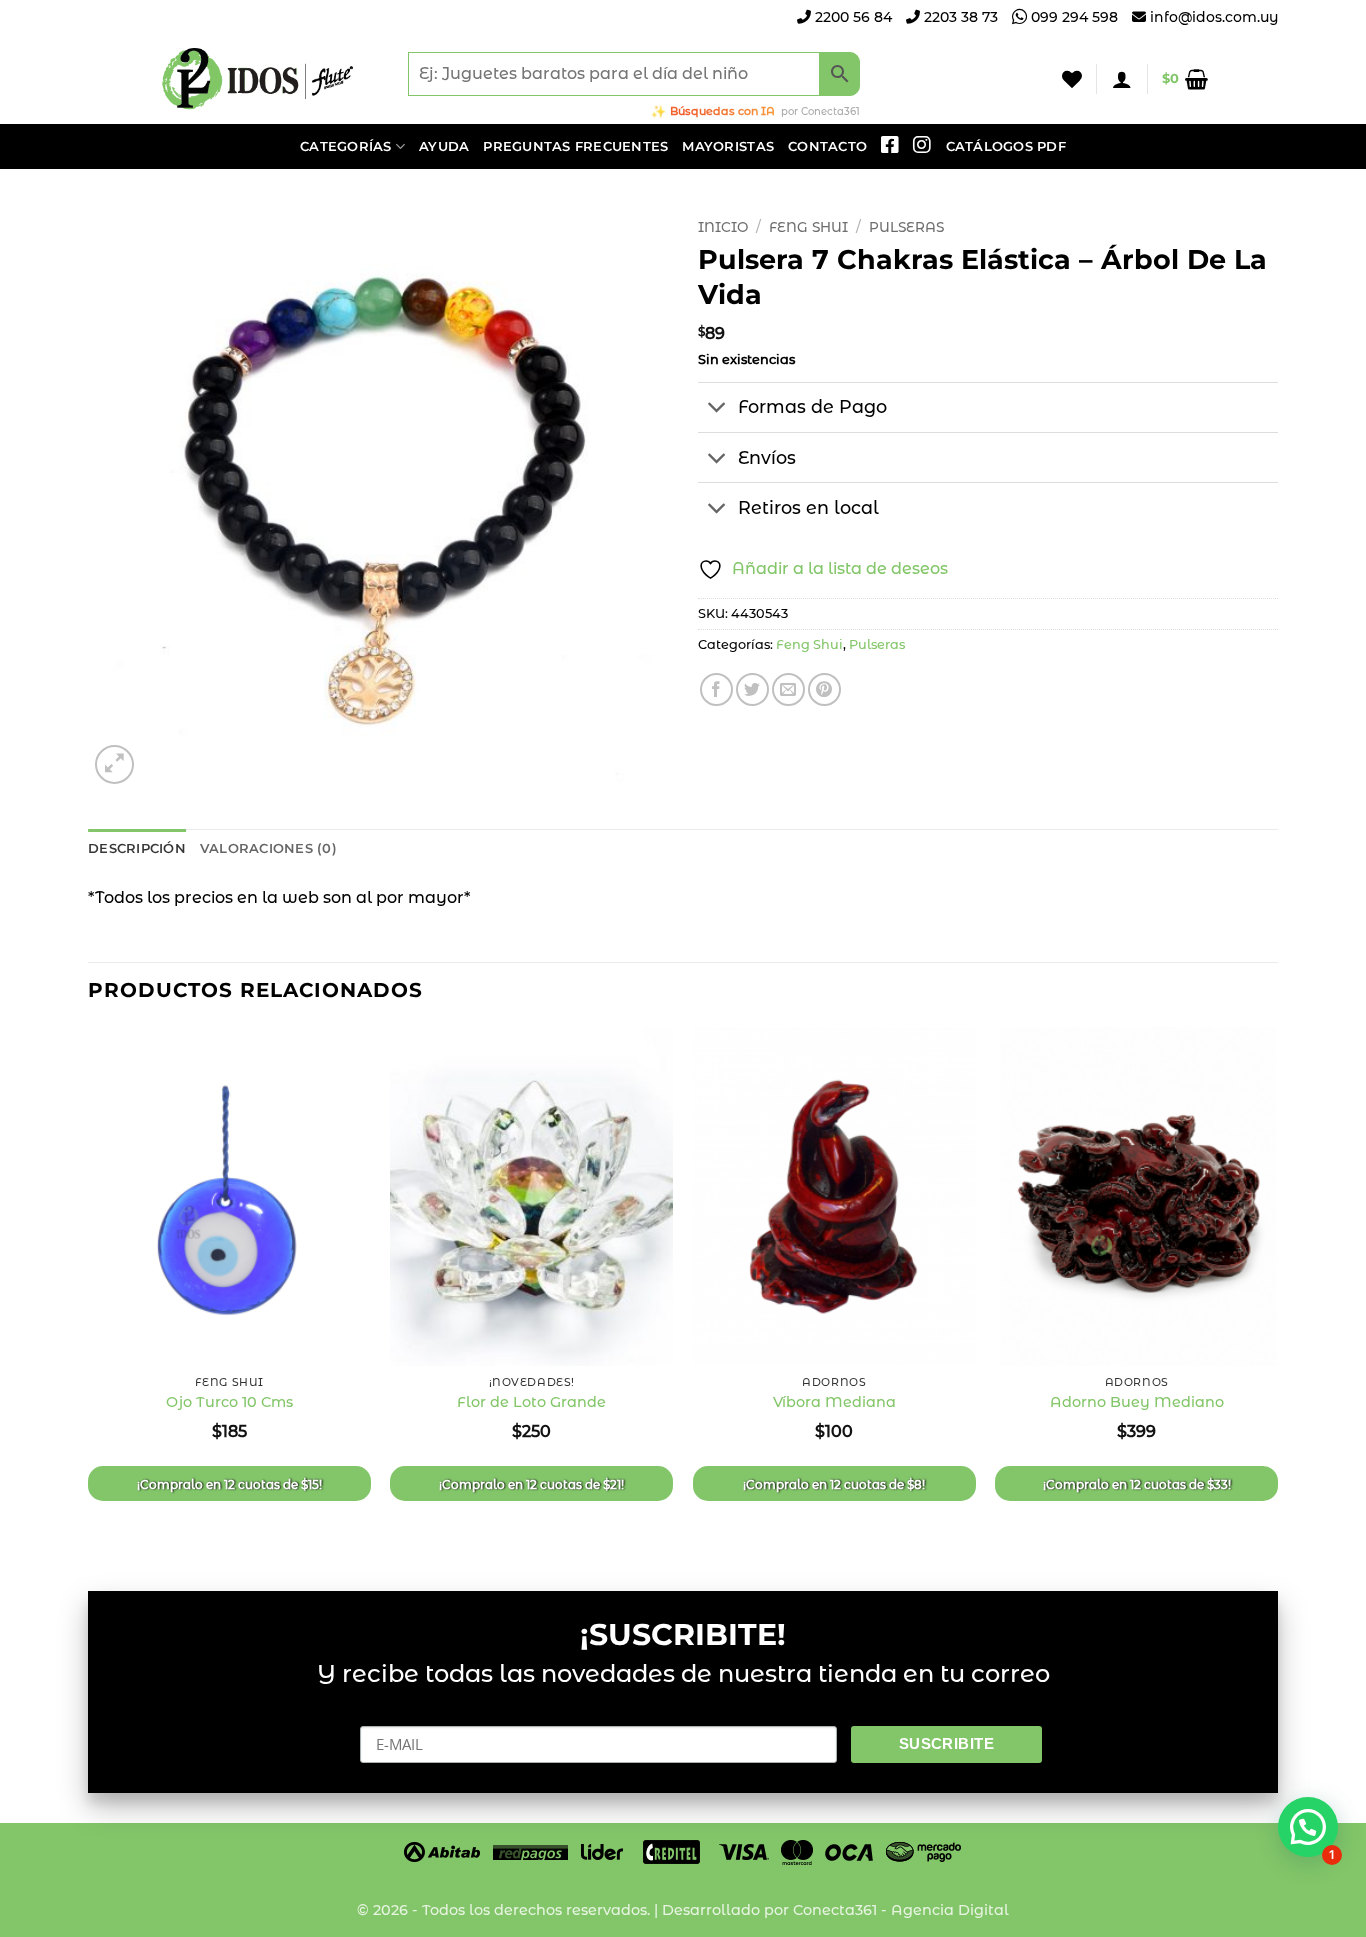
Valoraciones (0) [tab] (268, 848)
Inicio (723, 227)
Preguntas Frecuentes (575, 146)
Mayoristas (728, 146)
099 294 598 (1072, 17)
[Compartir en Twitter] (752, 689)
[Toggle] (717, 409)
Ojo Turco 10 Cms (229, 1402)
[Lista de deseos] (1072, 79)
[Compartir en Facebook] (716, 689)
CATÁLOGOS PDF (1006, 146)
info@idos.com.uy (1214, 17)
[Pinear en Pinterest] (824, 689)
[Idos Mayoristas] (258, 79)
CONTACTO (827, 146)
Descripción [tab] (137, 848)
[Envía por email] (788, 689)
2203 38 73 (959, 17)
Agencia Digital (950, 1910)
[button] (1122, 79)
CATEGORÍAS (346, 146)
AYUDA (444, 146)
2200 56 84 (851, 17)
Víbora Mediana (834, 1402)
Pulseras (906, 227)
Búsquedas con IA (722, 111)
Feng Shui (808, 227)
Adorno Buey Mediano (1137, 1402)
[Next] (1277, 1292)
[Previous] (89, 1292)
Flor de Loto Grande (531, 1402)
